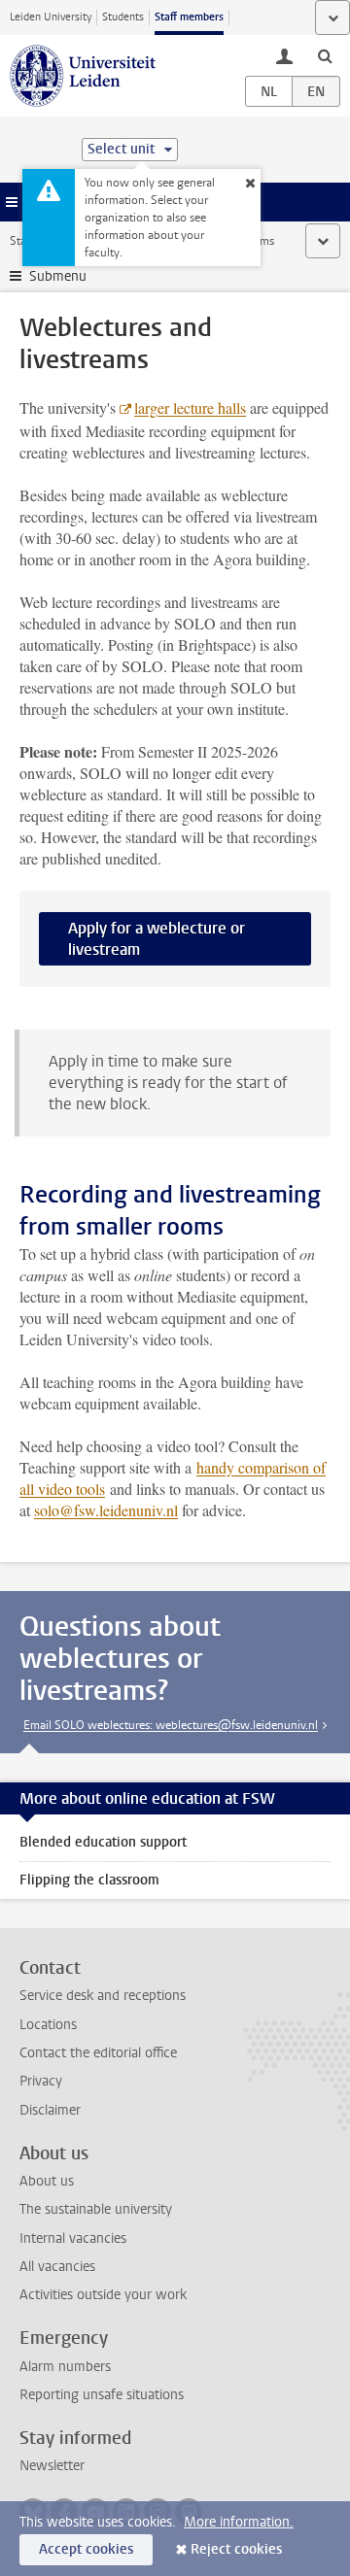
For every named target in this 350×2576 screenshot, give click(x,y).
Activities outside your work (103, 2295)
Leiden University (51, 17)
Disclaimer (50, 2110)
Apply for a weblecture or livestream (157, 939)
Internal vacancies (73, 2238)
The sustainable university (96, 2209)
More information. (239, 2522)
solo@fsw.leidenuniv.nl (106, 1510)
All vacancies (57, 2267)
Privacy (41, 2081)
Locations (48, 2025)
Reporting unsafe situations (102, 2395)
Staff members (189, 17)
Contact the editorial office (98, 2053)
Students (123, 17)
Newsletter (52, 2466)
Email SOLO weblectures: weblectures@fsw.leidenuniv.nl (171, 1725)
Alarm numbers (65, 2367)
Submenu (58, 276)
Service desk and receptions (103, 1996)
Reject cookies (236, 2549)
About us (47, 2181)
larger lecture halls (190, 407)
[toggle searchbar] (325, 55)
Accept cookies (86, 2549)
